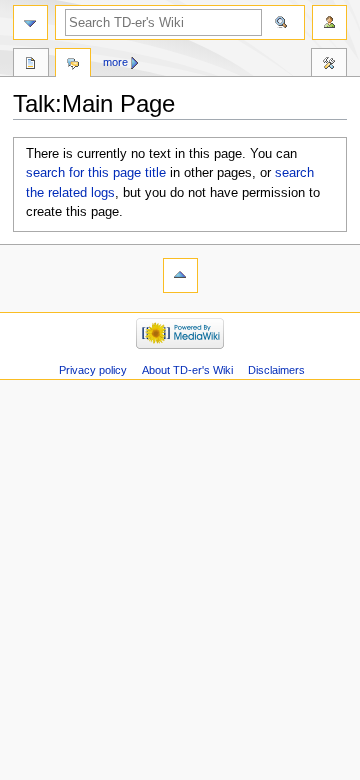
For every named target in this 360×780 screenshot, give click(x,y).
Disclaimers (276, 370)
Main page (31, 65)
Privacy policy (93, 370)
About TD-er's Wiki (187, 370)
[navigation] (30, 22)
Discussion (73, 65)
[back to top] (180, 275)
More (115, 62)
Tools (329, 65)
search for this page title (96, 173)
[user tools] (329, 22)
